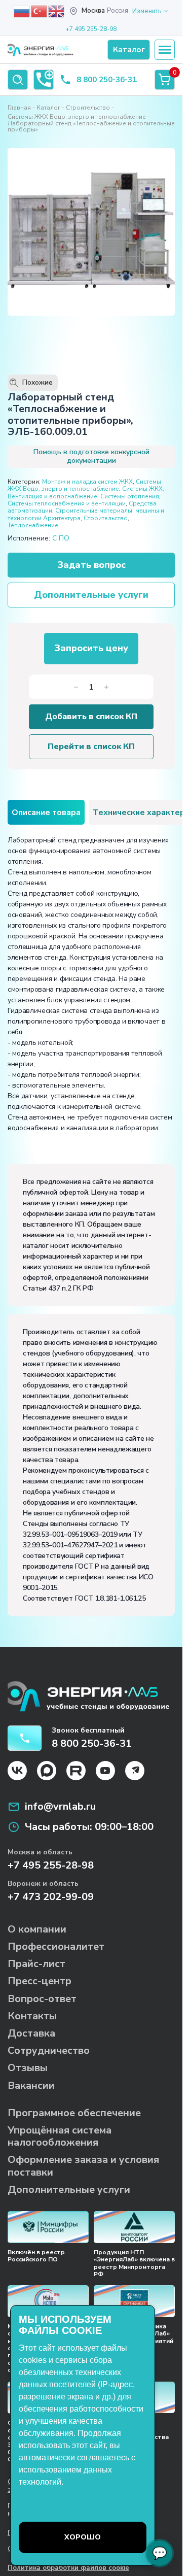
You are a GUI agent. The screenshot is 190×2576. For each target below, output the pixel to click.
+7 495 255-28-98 (91, 29)
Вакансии (31, 2086)
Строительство (88, 108)
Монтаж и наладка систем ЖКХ (87, 482)
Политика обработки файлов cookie (68, 2568)
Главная (19, 108)
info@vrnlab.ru (60, 1807)
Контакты (32, 2016)
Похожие (32, 383)
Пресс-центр (40, 1981)
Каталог (48, 108)
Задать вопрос (91, 565)
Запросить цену (91, 648)
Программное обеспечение (74, 2113)
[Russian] (22, 11)
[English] (57, 11)
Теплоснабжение (33, 525)
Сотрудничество (49, 2050)
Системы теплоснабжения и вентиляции (67, 503)
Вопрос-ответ (42, 1999)
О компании (37, 1929)
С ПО (61, 538)
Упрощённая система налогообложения (60, 2136)
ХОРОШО (83, 2537)
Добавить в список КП (91, 717)
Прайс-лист (36, 1964)
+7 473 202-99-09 (51, 1897)
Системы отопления (130, 496)
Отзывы (28, 2068)
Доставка (31, 2033)
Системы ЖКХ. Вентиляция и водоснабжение (86, 492)
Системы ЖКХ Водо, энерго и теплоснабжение (77, 117)
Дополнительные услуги (91, 595)
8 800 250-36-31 (107, 80)
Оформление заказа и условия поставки (83, 2166)
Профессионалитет (56, 1946)
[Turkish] (40, 11)
